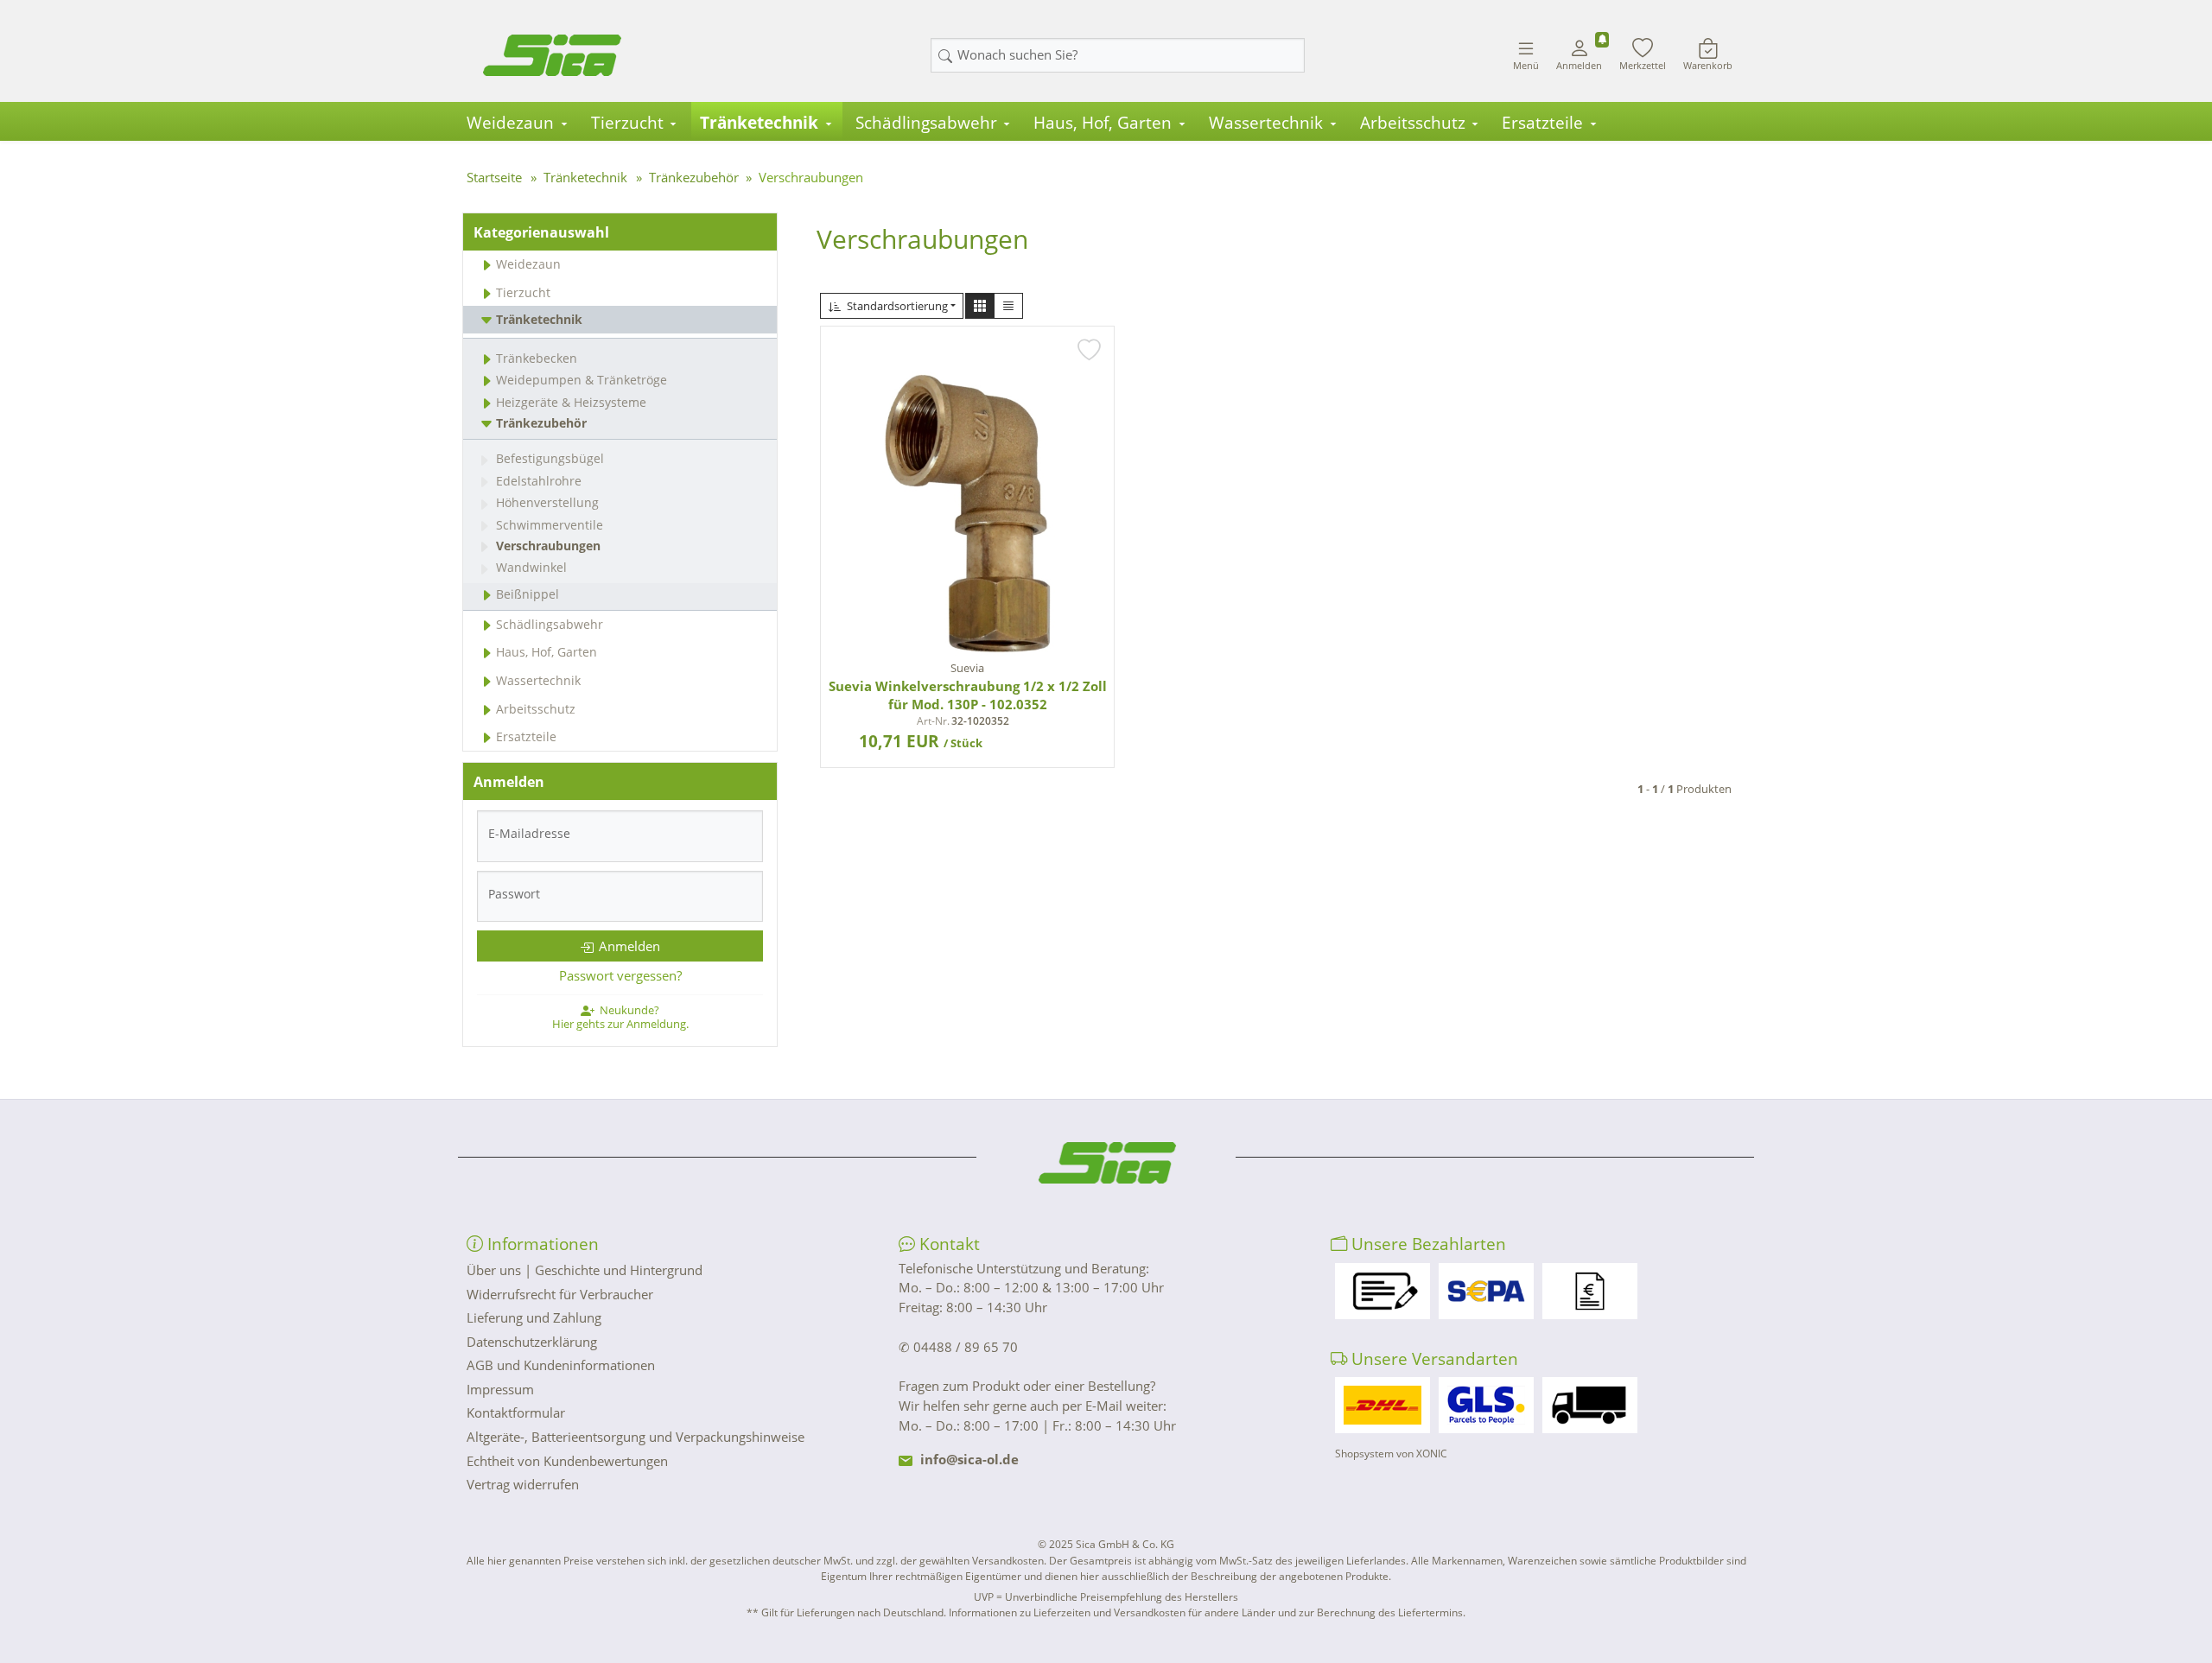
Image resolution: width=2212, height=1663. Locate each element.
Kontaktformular (516, 1412)
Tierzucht (627, 123)
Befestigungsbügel (550, 458)
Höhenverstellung (547, 502)
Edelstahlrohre (539, 481)
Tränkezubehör (541, 423)
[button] (980, 306)
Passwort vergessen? (620, 975)
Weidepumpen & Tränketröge (582, 380)
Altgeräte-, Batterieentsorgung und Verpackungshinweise (636, 1437)
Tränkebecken (537, 358)
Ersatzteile (1542, 123)
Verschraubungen (548, 546)
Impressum (500, 1389)
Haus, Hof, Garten (1103, 123)
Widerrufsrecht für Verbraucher (560, 1294)
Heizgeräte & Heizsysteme (571, 402)
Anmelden (629, 946)
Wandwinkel (531, 567)
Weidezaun (510, 123)
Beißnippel (528, 594)
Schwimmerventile (550, 525)
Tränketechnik (759, 123)
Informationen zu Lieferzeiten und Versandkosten (1067, 1612)
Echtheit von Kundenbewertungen (567, 1461)
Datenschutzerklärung (532, 1342)
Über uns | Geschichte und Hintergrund (585, 1270)
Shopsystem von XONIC (1391, 1454)
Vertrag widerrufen (523, 1484)
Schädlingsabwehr (926, 123)
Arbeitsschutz (1413, 123)
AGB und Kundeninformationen (561, 1365)
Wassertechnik (1266, 123)
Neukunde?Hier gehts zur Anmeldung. (620, 1017)
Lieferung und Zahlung (534, 1317)
